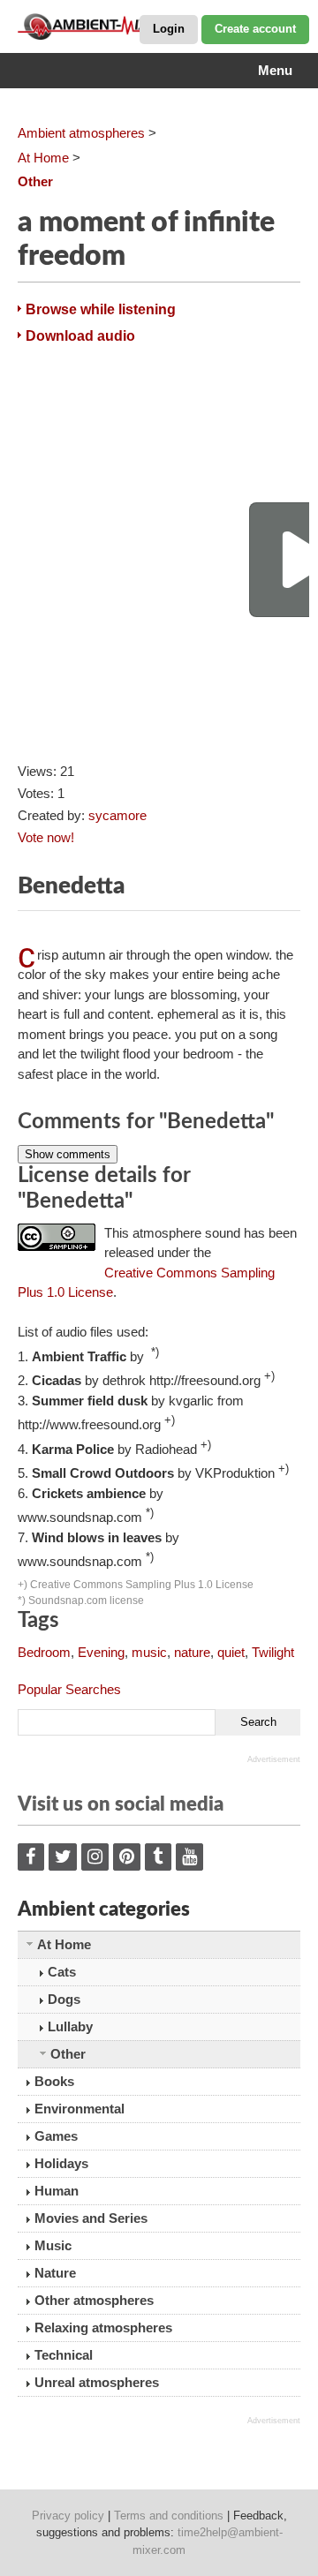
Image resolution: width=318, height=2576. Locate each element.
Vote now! (46, 837)
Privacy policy (68, 2516)
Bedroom (44, 1652)
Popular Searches (69, 1689)
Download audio (80, 336)
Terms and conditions (169, 2516)
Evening (101, 1652)
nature (192, 1652)
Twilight (273, 1652)
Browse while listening (101, 309)
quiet (231, 1652)
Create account (255, 29)
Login (169, 29)
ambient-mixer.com (106, 26)
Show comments (68, 1154)
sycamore (117, 815)
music (149, 1652)
